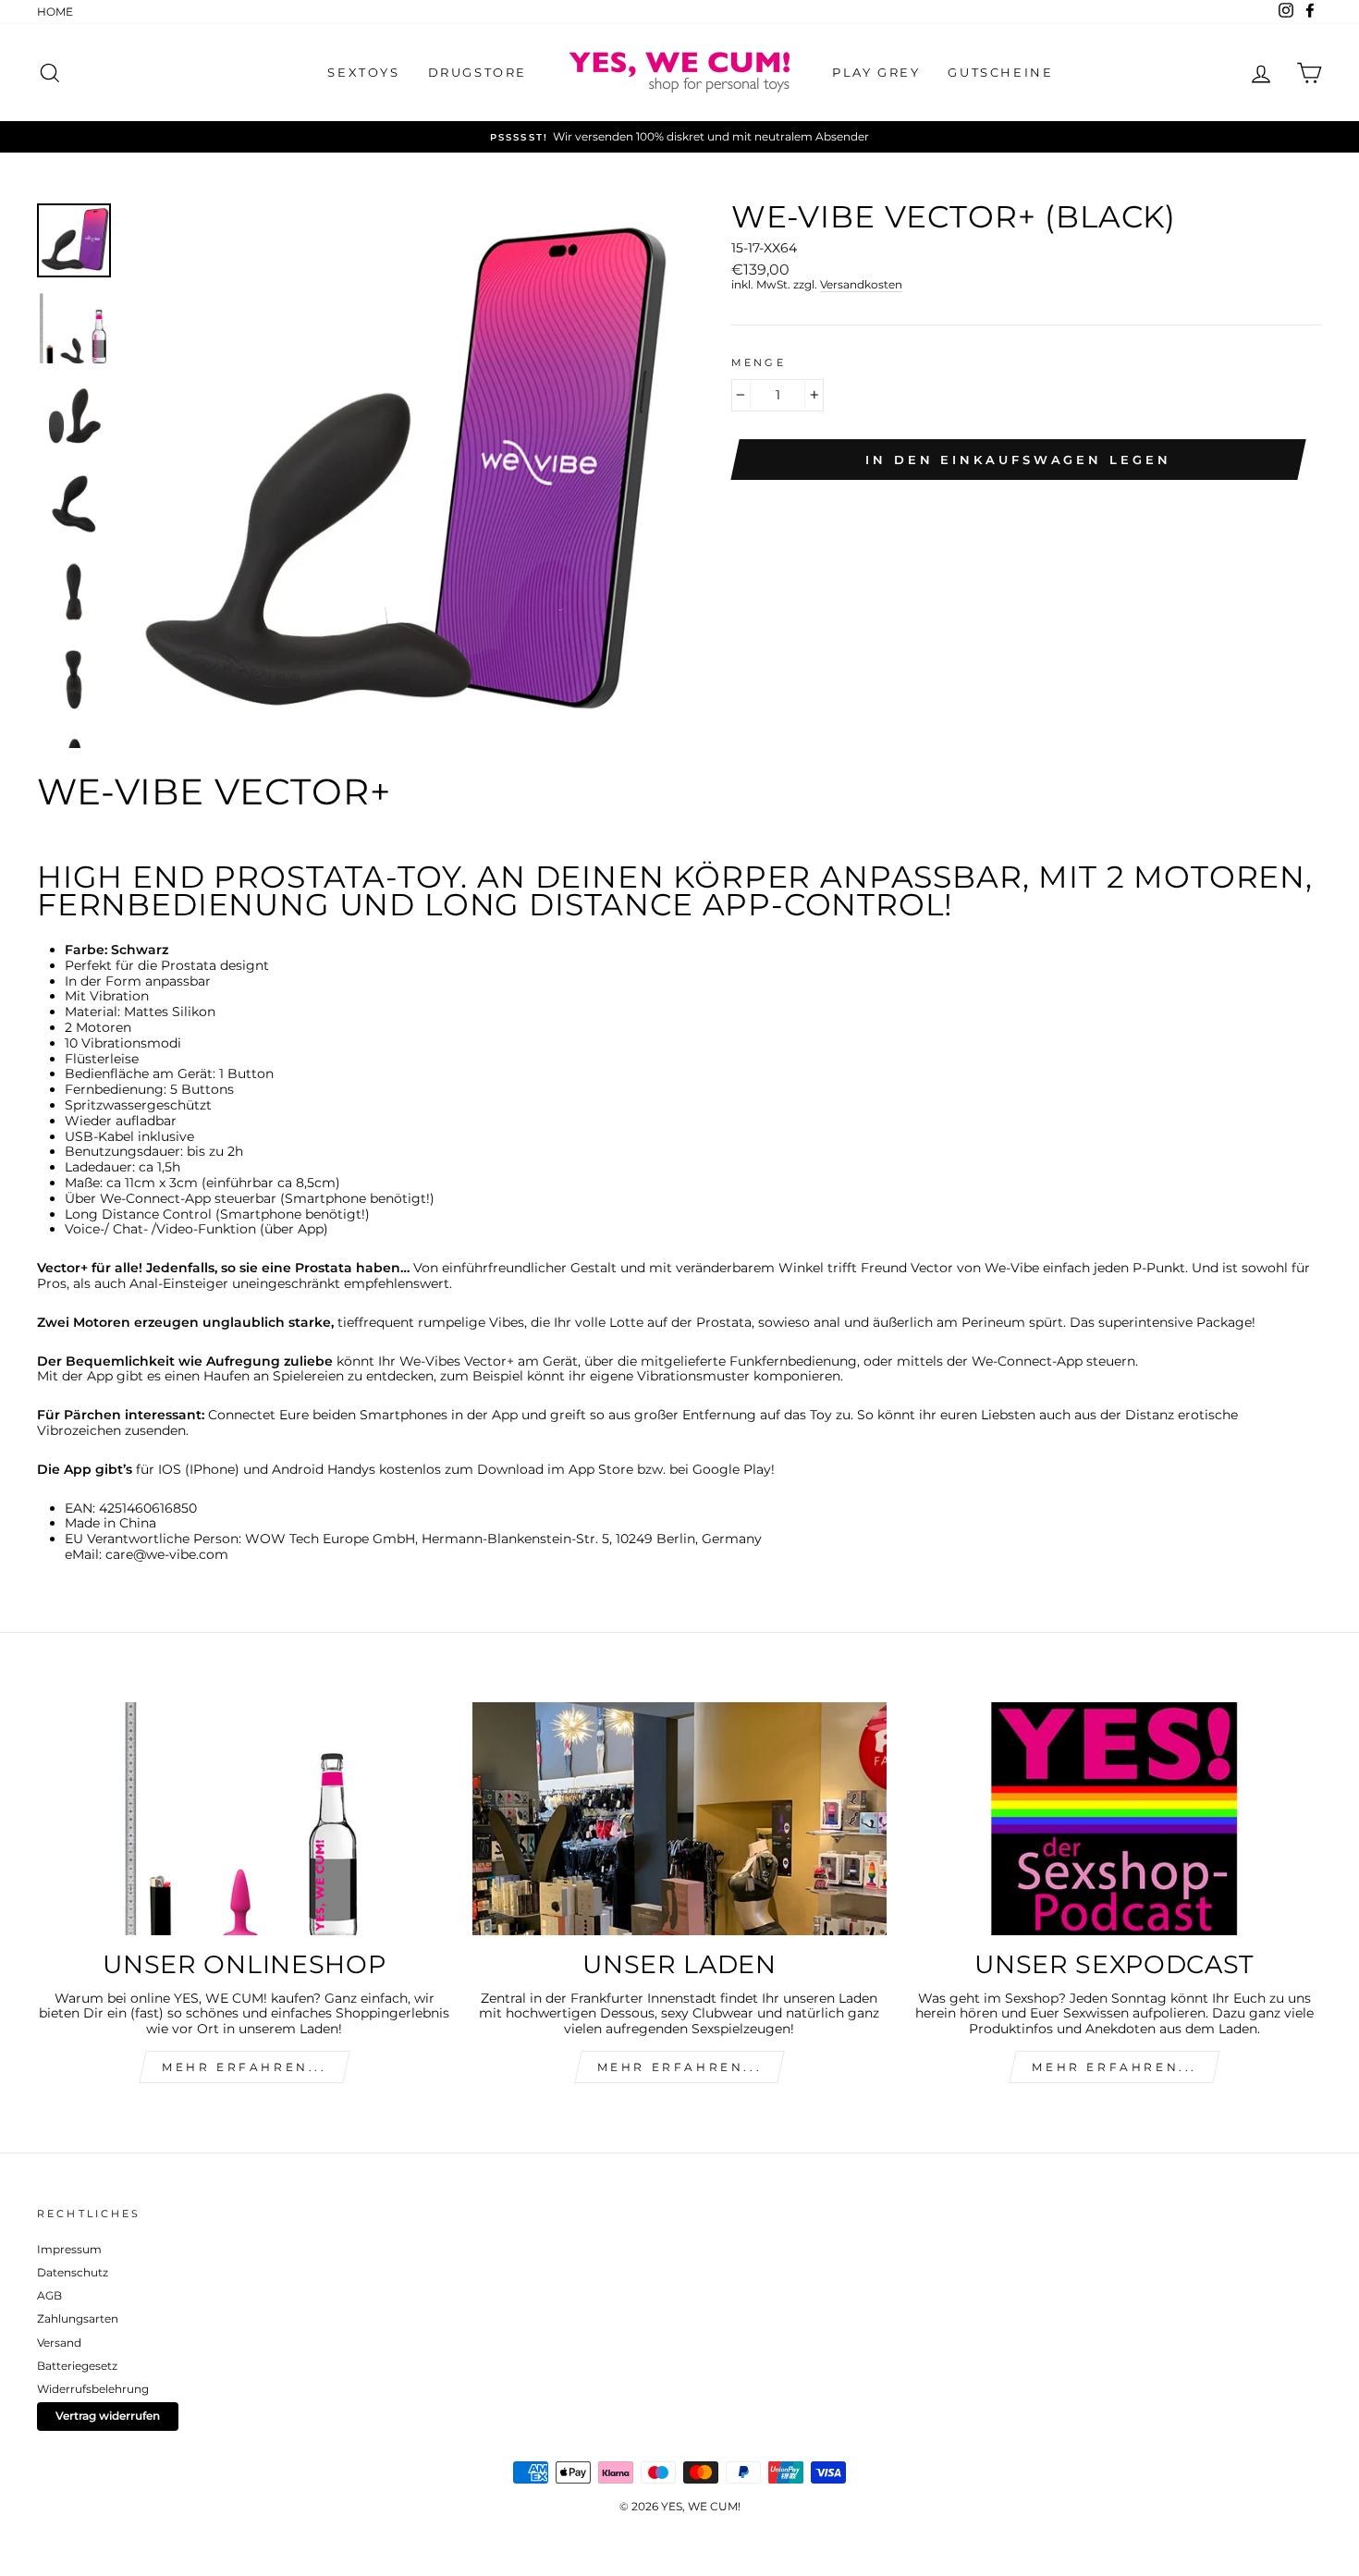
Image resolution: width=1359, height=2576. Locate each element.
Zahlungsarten (78, 2318)
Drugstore (477, 72)
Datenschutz (73, 2272)
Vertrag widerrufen (108, 2416)
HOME (55, 12)
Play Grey (876, 72)
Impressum (69, 2249)
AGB (49, 2295)
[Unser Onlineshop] (245, 1819)
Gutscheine (1000, 72)
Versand (59, 2343)
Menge (759, 363)
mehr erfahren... (245, 2067)
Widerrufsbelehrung (93, 2389)
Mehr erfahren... (680, 2067)
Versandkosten (861, 285)
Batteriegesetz (77, 2366)
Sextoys (363, 72)
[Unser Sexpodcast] (1114, 1819)
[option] (679, 137)
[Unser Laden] (680, 1819)
